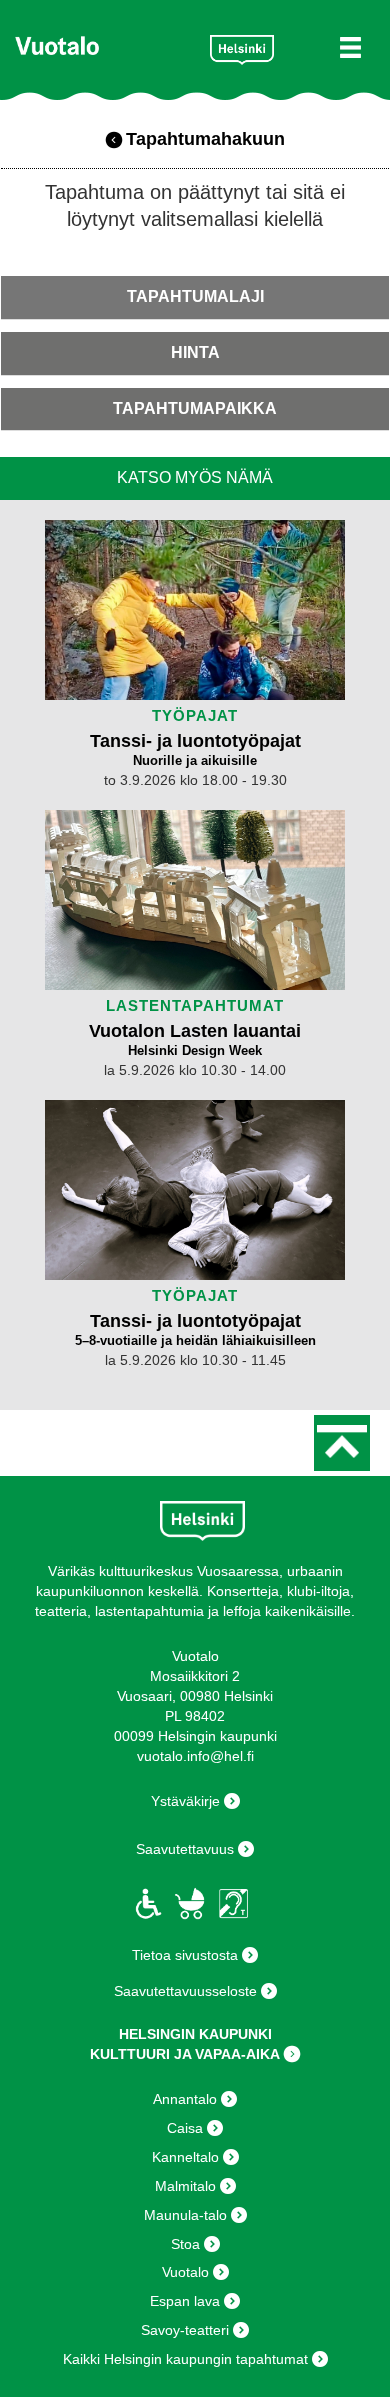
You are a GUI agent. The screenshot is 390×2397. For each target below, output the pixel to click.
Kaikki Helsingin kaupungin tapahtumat (185, 2359)
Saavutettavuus (185, 1849)
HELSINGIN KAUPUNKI (195, 2034)
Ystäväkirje (185, 1801)
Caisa (185, 2128)
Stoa (185, 2244)
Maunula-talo (185, 2215)
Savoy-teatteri (185, 2330)
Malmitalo (185, 2186)
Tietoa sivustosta (185, 1955)
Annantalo (185, 2099)
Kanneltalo (185, 2157)
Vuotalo (185, 2272)
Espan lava (185, 2301)
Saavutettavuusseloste (185, 1991)
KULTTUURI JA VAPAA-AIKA (185, 2054)
